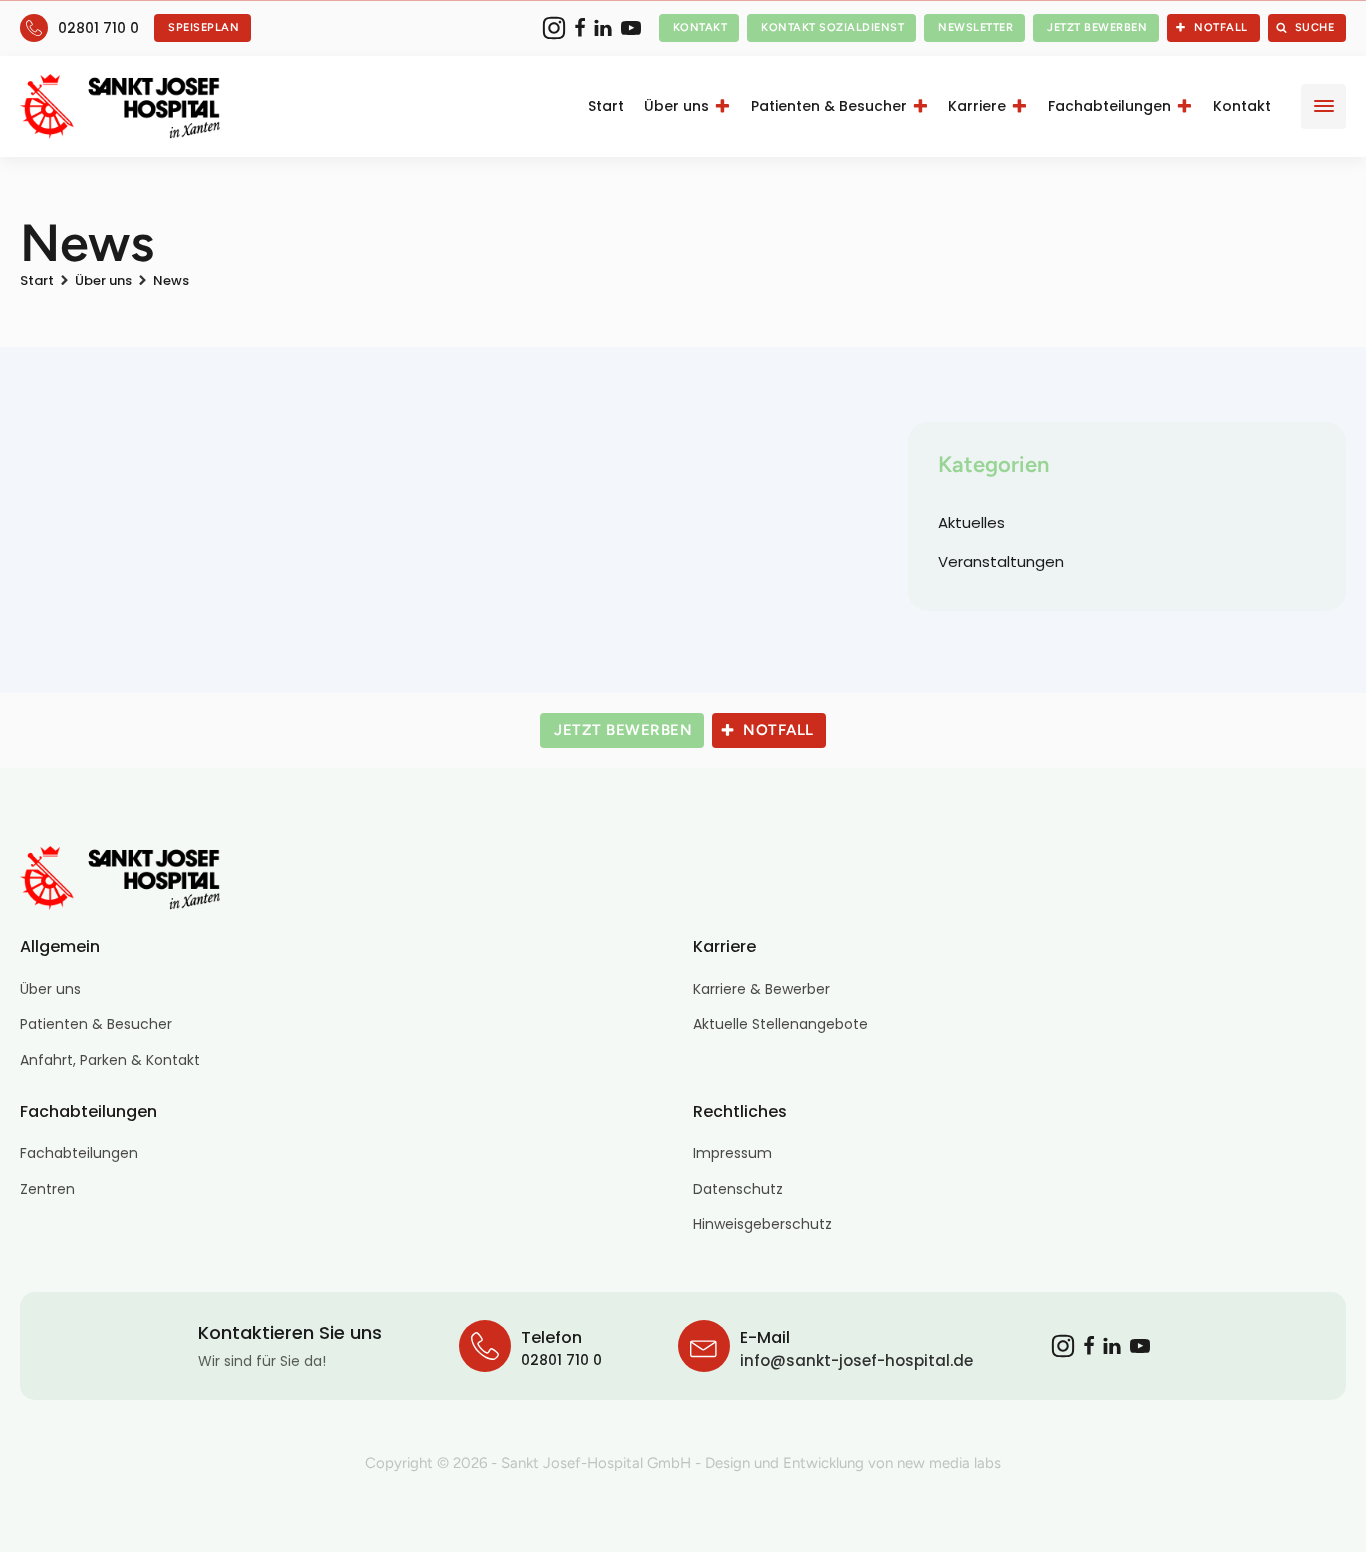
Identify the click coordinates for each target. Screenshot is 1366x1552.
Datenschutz (738, 1189)
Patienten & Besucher (829, 106)
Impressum (732, 1153)
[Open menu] (1324, 106)
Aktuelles (971, 522)
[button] (202, 28)
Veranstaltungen (1001, 561)
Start (606, 106)
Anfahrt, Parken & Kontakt (110, 1060)
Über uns (676, 106)
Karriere (977, 106)
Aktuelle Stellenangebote (780, 1024)
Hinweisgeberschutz (762, 1224)
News (171, 280)
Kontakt (1242, 106)
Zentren (47, 1189)
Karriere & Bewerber (761, 989)
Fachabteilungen (1109, 106)
